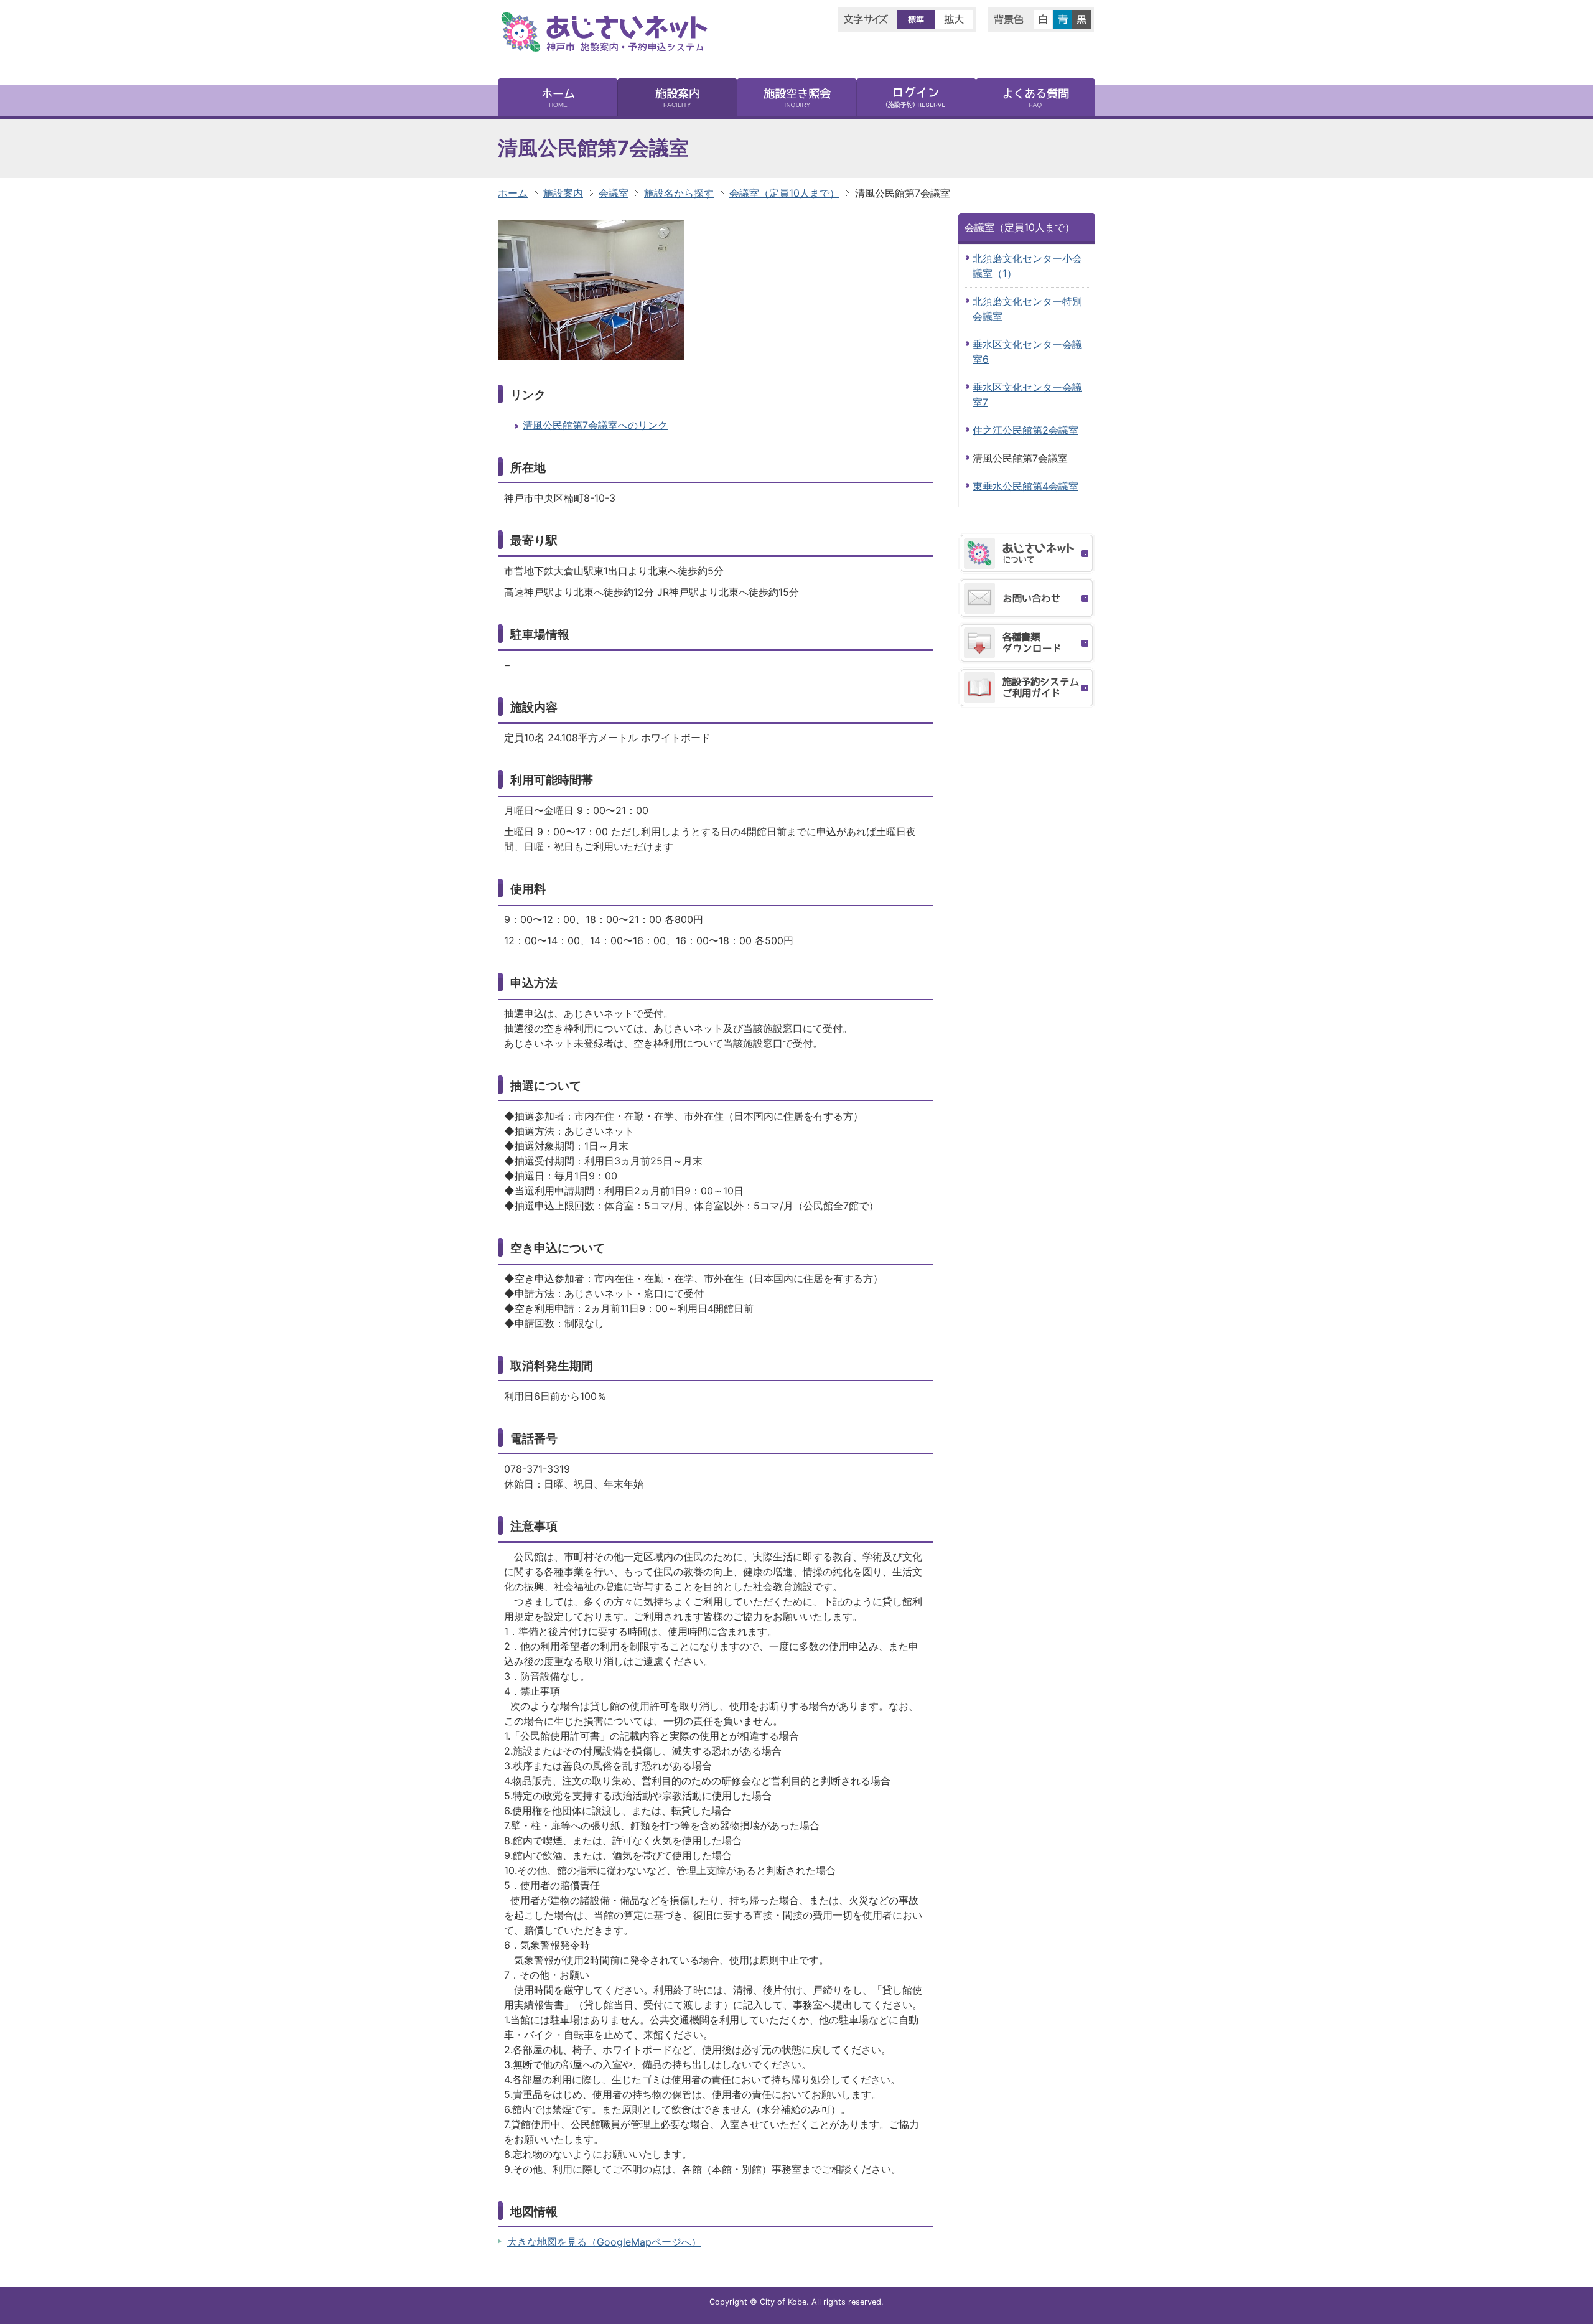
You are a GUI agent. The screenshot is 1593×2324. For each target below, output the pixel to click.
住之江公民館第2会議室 (1025, 430)
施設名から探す (679, 193)
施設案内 (563, 193)
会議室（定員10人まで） (784, 193)
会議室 (614, 193)
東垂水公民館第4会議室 (1025, 486)
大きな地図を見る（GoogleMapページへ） (604, 2242)
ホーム (513, 193)
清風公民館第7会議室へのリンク (595, 425)
